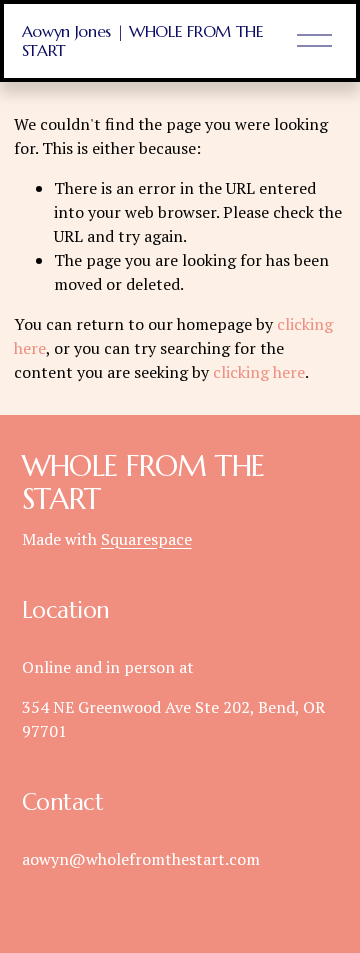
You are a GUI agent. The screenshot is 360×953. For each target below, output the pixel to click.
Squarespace (146, 539)
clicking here (259, 372)
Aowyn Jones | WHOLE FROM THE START (143, 40)
